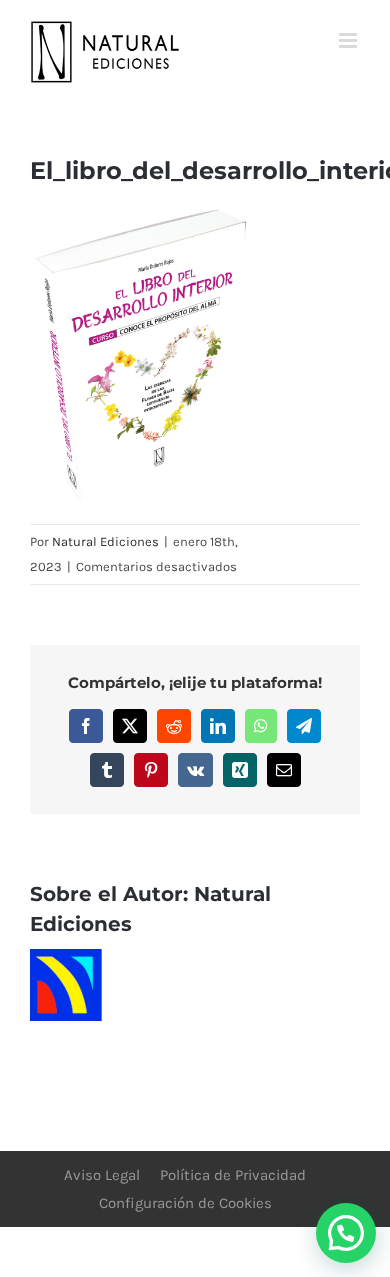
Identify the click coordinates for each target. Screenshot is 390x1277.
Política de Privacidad (233, 1175)
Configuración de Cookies (185, 1203)
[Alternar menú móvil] (349, 40)
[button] (346, 1233)
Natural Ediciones (105, 541)
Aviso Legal (102, 1175)
